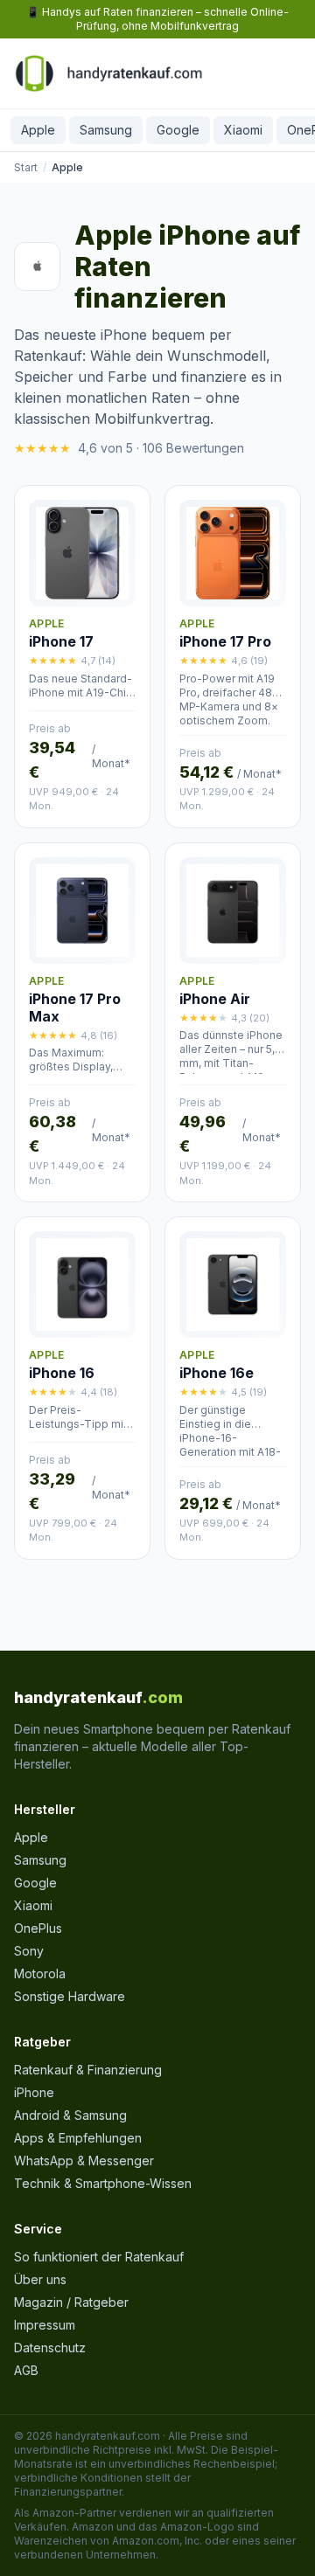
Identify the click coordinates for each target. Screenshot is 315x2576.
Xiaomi (243, 130)
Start (26, 167)
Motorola (40, 1974)
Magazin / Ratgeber (71, 2302)
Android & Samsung (70, 2115)
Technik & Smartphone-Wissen (103, 2183)
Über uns (40, 2279)
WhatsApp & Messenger (84, 2161)
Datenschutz (50, 2347)
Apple (38, 130)
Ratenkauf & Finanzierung (88, 2070)
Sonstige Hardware (70, 1996)
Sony (29, 1951)
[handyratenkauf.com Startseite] (108, 73)
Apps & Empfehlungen (78, 2138)
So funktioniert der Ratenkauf (99, 2257)
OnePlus (38, 1928)
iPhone (34, 2092)
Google (178, 130)
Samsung (106, 130)
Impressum (45, 2325)
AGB (26, 2370)
